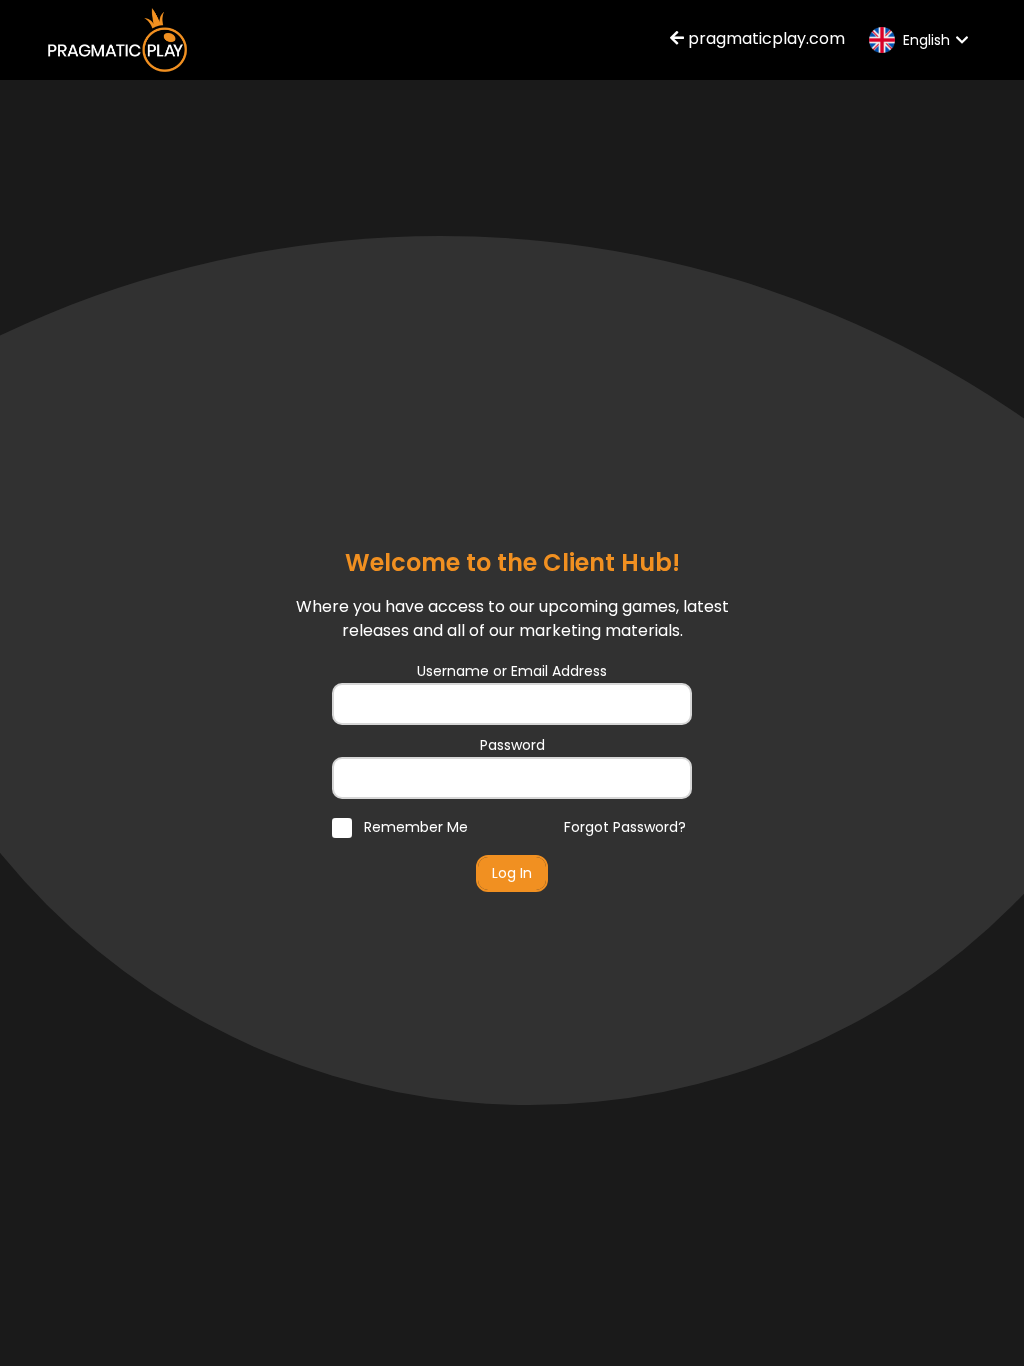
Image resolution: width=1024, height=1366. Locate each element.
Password (512, 745)
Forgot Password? (625, 827)
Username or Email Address (512, 671)
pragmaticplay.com (764, 38)
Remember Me (414, 827)
